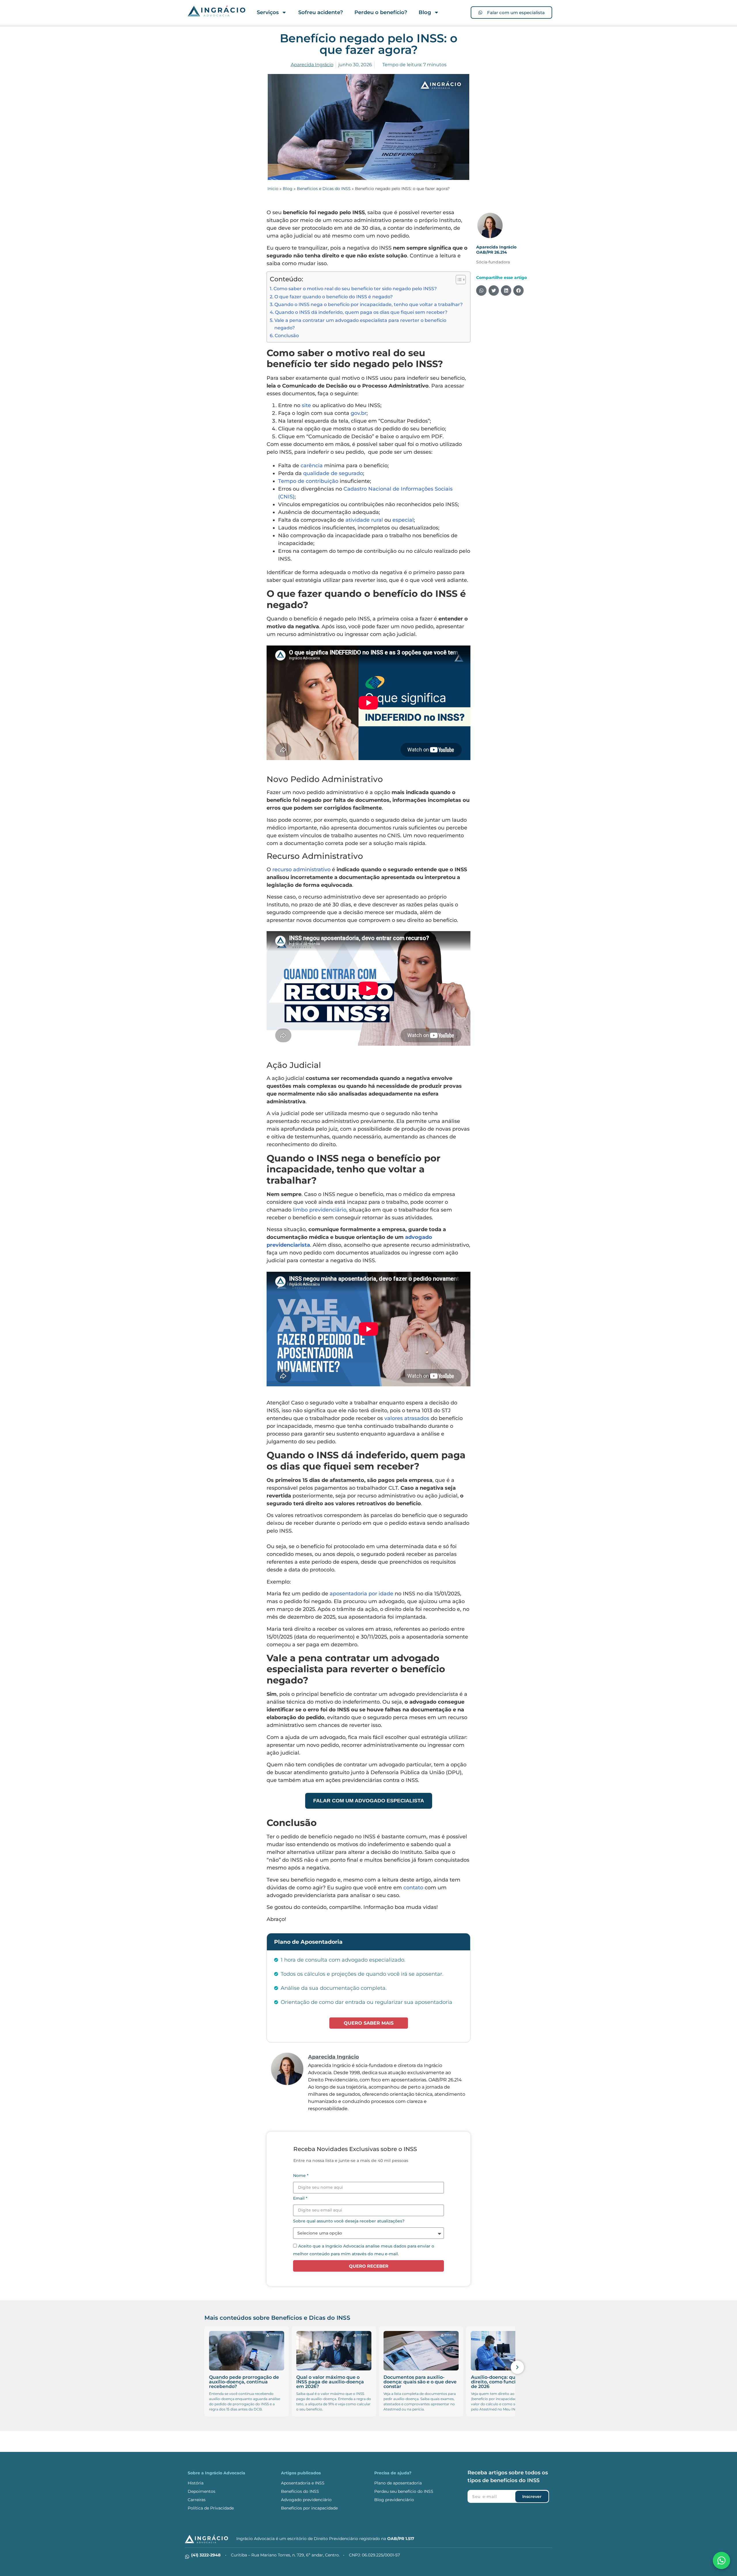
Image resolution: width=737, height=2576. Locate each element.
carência (312, 466)
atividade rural (364, 520)
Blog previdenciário (394, 2500)
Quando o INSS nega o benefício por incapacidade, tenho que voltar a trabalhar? (368, 304)
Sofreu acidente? (321, 12)
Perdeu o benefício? (381, 12)
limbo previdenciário (320, 1210)
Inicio (273, 189)
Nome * (301, 2176)
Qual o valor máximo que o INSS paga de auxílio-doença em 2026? (243, 2382)
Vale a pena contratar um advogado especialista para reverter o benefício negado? (360, 324)
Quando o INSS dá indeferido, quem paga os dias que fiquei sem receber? (361, 312)
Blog (425, 12)
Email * (300, 2199)
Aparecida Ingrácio (496, 247)
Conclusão (287, 335)
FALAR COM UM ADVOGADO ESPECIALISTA (369, 1801)
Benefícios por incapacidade (309, 2508)
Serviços (268, 12)
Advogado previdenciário (306, 2500)
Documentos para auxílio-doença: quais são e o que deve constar (333, 2382)
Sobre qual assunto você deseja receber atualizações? (349, 2221)
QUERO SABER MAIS (369, 2023)
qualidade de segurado (333, 473)
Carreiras (197, 2500)
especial (403, 520)
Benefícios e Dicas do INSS (324, 189)
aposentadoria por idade (361, 1594)
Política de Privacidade (211, 2508)
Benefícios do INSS (300, 2491)
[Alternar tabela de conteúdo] (458, 280)
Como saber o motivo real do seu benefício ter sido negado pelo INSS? (355, 288)
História (196, 2483)
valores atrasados (407, 1418)
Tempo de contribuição (308, 481)
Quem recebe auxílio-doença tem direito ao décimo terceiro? (508, 2379)
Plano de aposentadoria (398, 2483)
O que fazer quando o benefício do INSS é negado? (334, 297)
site (306, 405)
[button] (481, 291)
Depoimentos (202, 2491)
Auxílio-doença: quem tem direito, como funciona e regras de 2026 (420, 2382)
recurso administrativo (301, 870)
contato (413, 1888)
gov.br (359, 413)
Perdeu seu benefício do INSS (404, 2491)
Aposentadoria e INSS (303, 2483)
